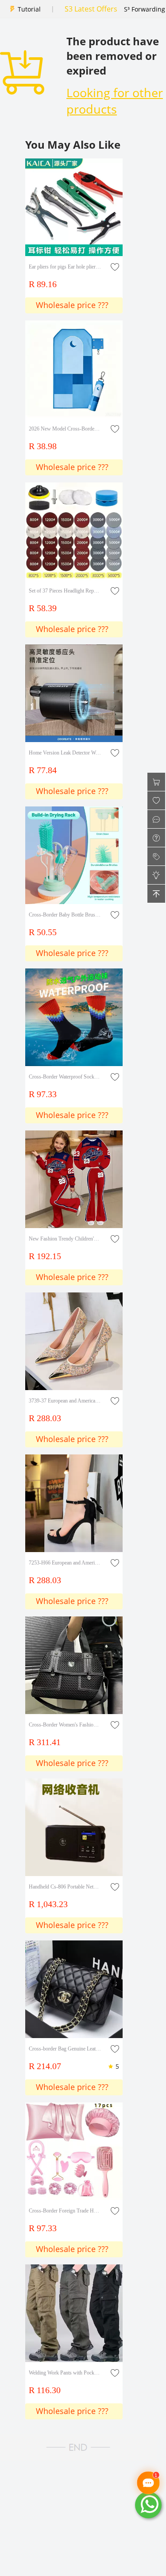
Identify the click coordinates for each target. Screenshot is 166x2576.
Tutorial (29, 9)
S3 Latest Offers (91, 9)
